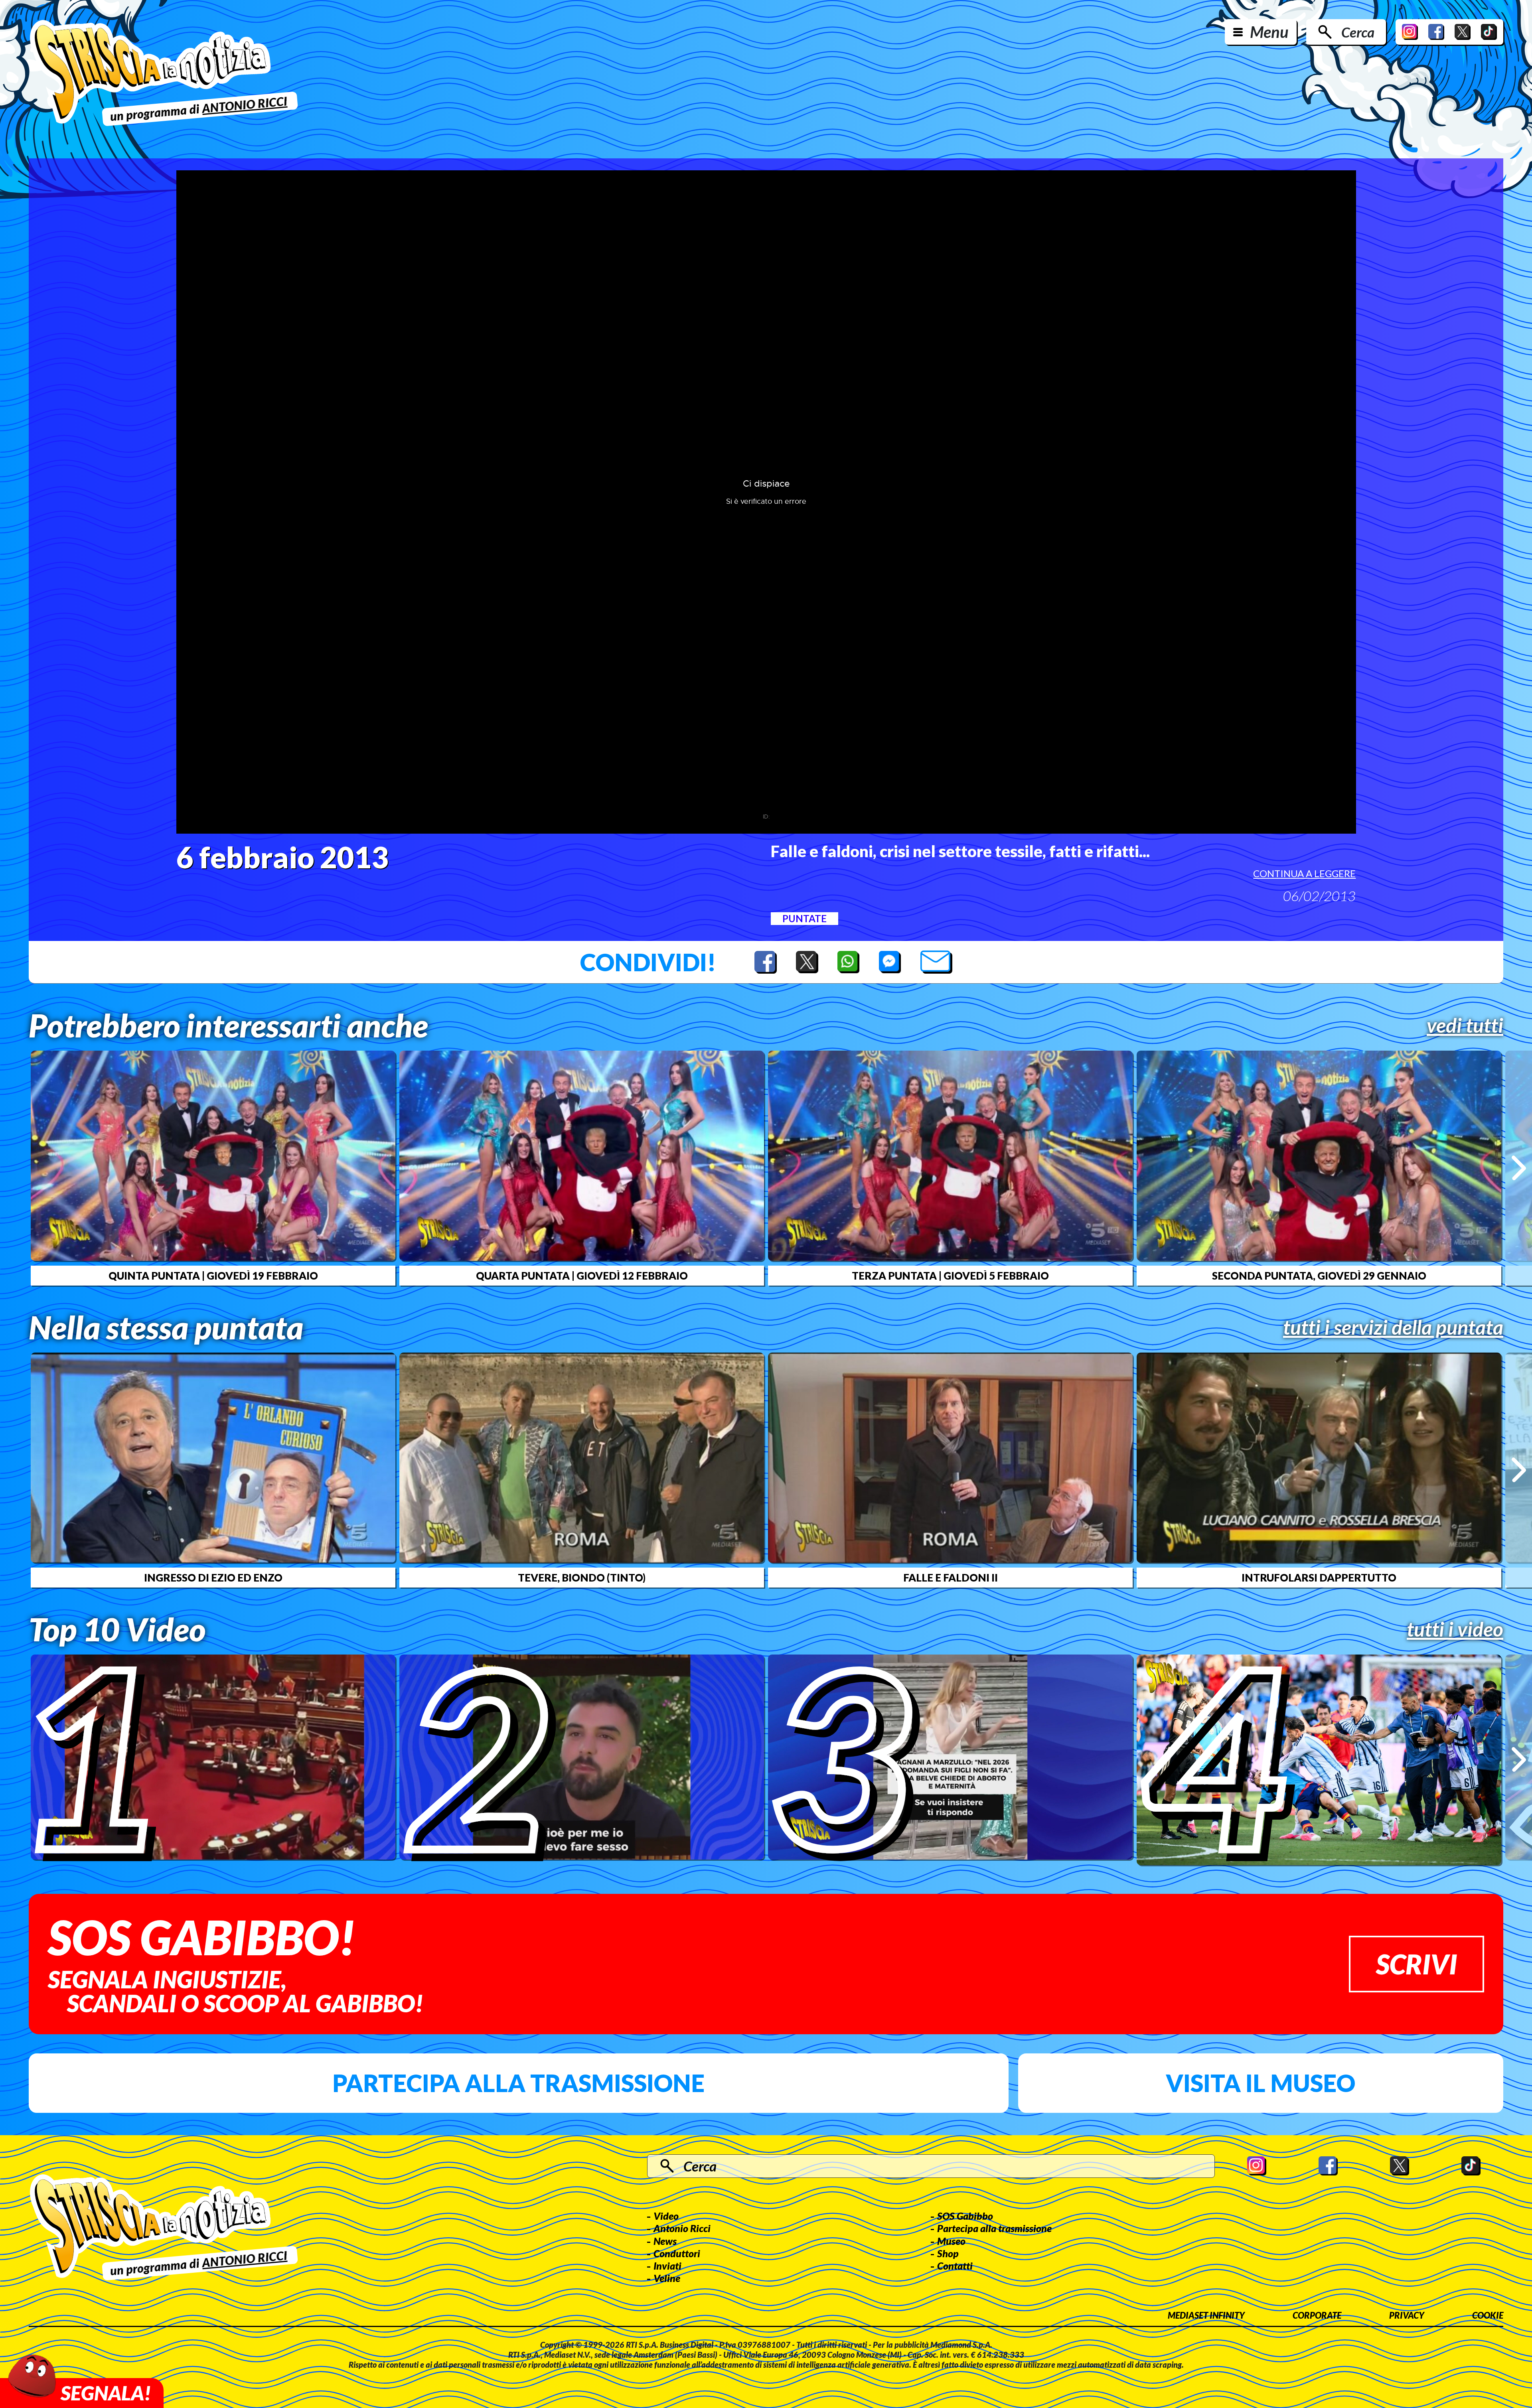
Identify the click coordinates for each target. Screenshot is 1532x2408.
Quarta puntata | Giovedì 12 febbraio (582, 1276)
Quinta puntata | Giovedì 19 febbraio (213, 1276)
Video (666, 2216)
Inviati (667, 2266)
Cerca (1358, 32)
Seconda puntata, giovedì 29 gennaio (1319, 1276)
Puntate (804, 918)
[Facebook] (1436, 32)
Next (1519, 1168)
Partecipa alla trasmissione (518, 2083)
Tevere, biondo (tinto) (582, 1578)
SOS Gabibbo (965, 2216)
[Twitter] (1463, 32)
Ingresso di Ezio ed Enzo (213, 1578)
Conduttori (677, 2253)
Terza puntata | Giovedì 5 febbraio (950, 1276)
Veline (667, 2278)
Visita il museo (1261, 2083)
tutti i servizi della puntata (1393, 1327)
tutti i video (1455, 1629)
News (665, 2241)
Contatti (955, 2266)
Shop (948, 2253)
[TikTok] (1489, 32)
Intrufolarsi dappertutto (1319, 1578)
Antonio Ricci (682, 2228)
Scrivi (1417, 1964)
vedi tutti (1465, 1025)
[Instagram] (1410, 32)
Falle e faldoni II (951, 1578)
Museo (951, 2241)
